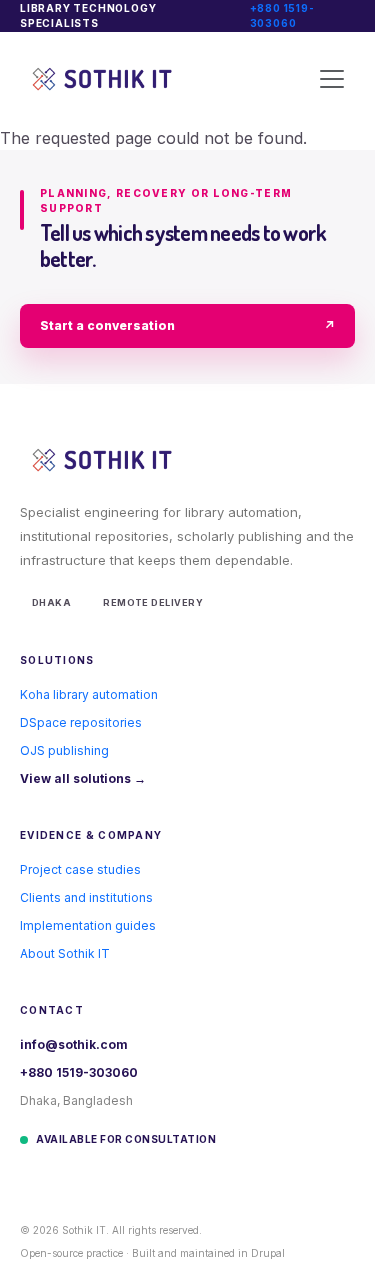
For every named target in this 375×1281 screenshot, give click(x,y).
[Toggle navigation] (332, 79)
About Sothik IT (65, 953)
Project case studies (80, 869)
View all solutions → (83, 778)
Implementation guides (88, 925)
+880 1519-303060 (282, 15)
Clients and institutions (86, 897)
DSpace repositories (81, 722)
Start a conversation (187, 325)
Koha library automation (89, 694)
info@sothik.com (74, 1044)
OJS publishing (64, 750)
